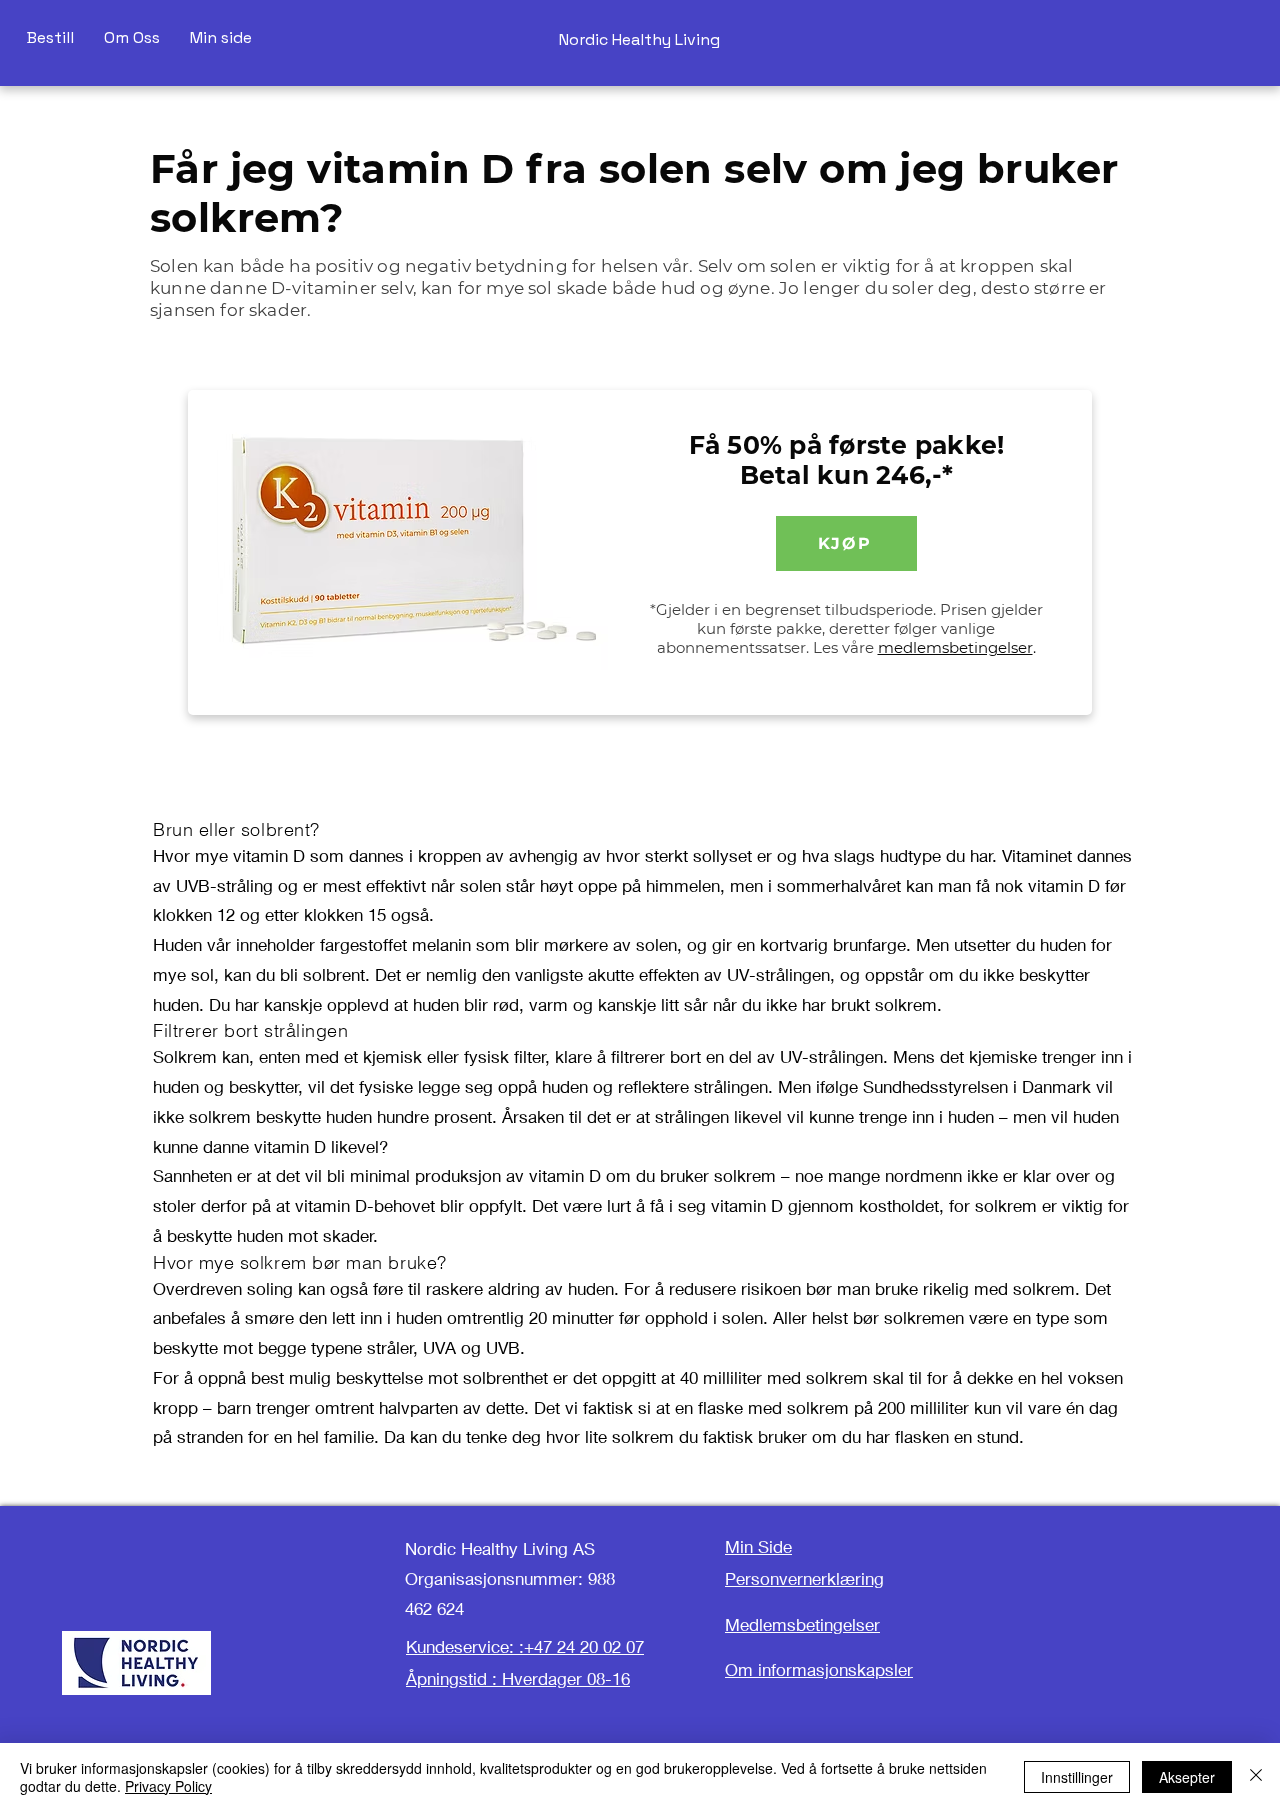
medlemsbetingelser (955, 647)
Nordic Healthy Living (639, 39)
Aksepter (1187, 1777)
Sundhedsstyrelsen (935, 1086)
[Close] (1256, 1777)
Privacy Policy (168, 1786)
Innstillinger (1077, 1777)
